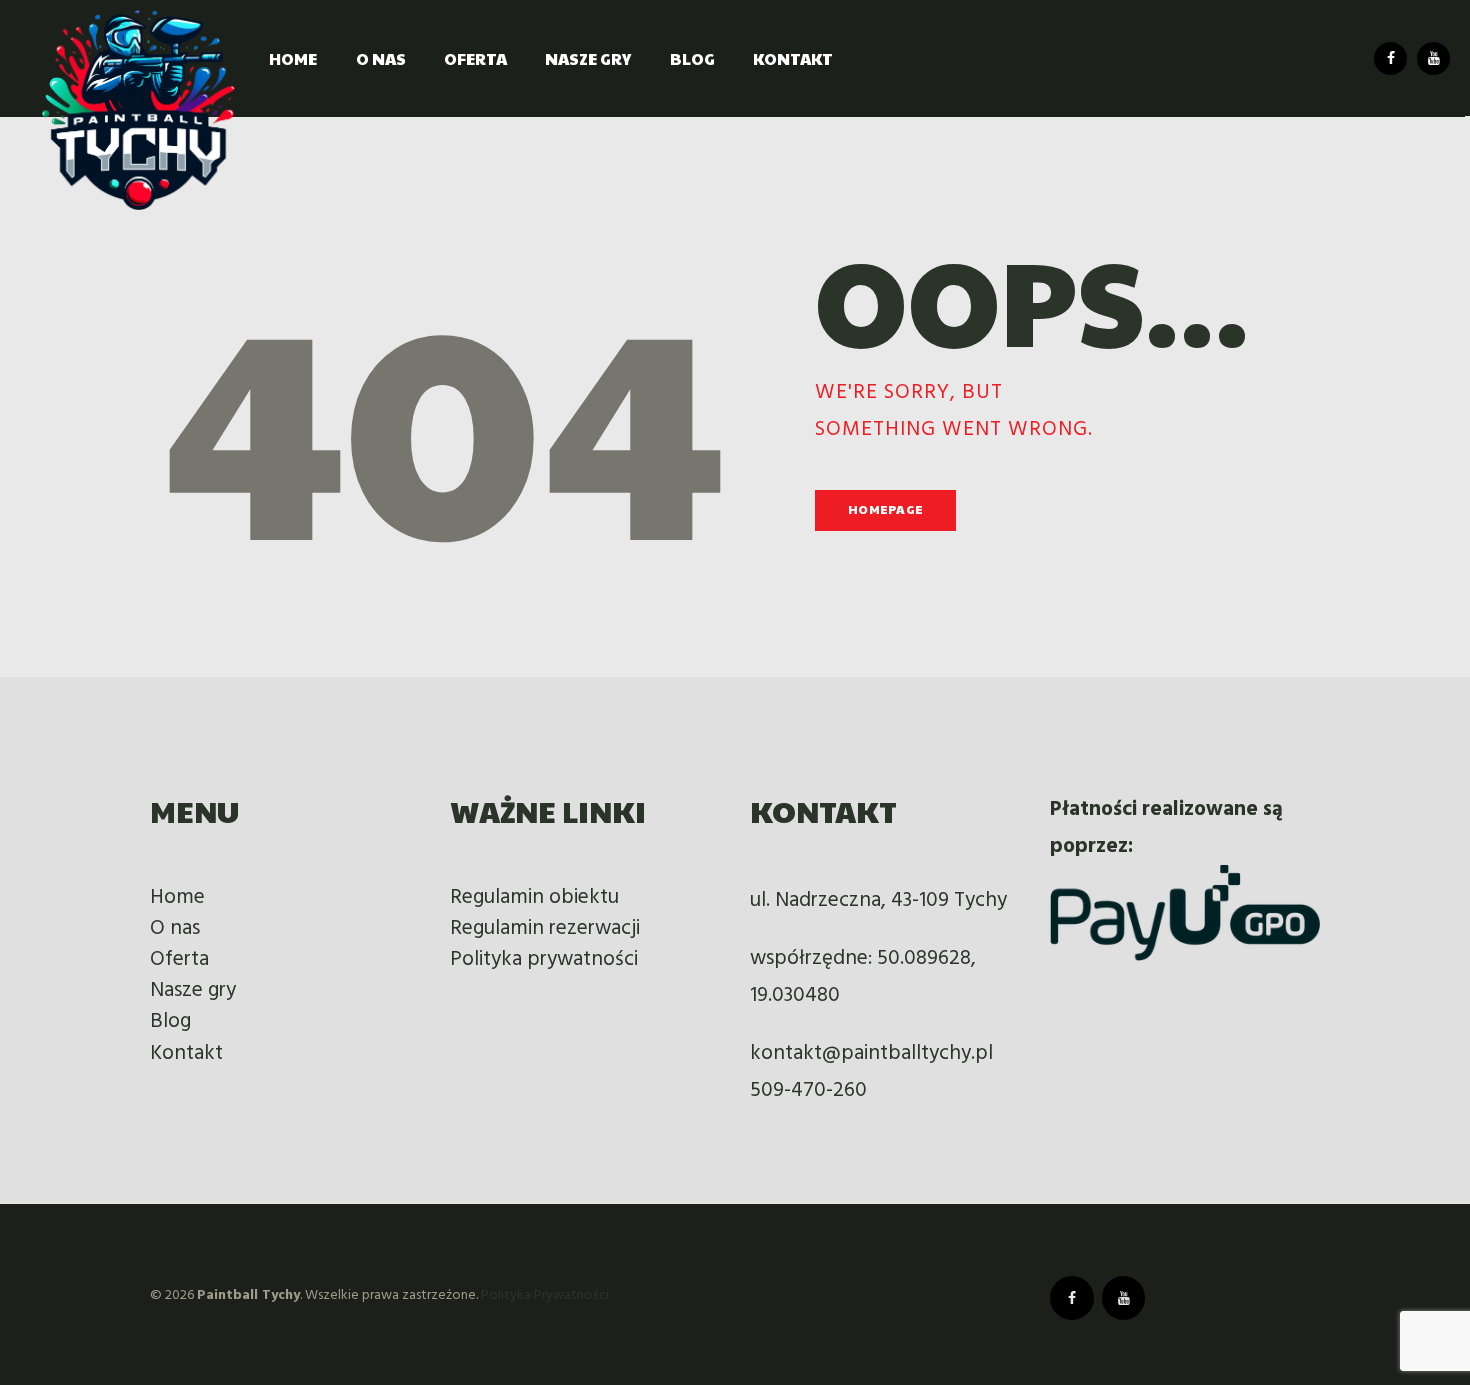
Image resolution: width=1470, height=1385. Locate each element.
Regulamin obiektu (534, 897)
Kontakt (186, 1053)
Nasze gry (193, 990)
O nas (175, 928)
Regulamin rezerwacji (545, 928)
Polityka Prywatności (545, 1295)
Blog (170, 1021)
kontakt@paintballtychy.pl (871, 1053)
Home (177, 897)
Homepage (885, 509)
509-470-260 (808, 1090)
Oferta (179, 959)
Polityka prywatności (544, 959)
